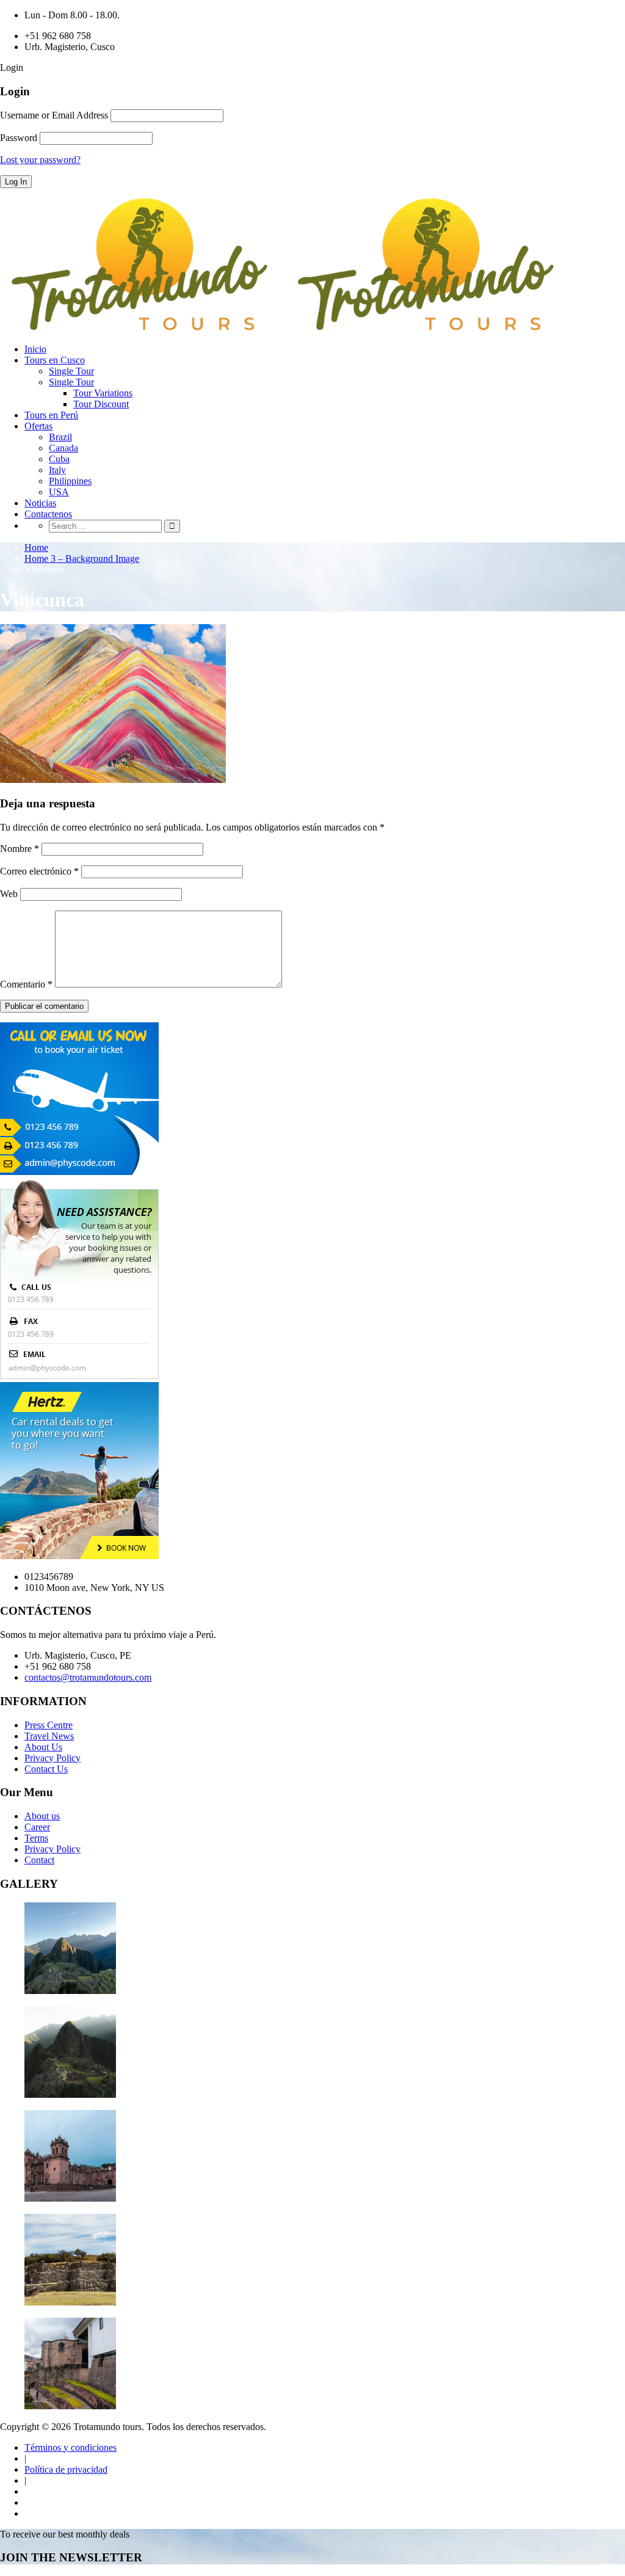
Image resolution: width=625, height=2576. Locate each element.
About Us (43, 1747)
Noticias (40, 503)
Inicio (35, 349)
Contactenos (48, 514)
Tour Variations (103, 393)
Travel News (49, 1736)
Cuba (59, 459)
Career (37, 1827)
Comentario (26, 984)
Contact (39, 1860)
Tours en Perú (51, 415)
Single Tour (71, 371)
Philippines (70, 481)
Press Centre (49, 1725)
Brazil (60, 437)
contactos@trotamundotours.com (88, 1677)
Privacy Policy (52, 1758)
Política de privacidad (66, 2469)
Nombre (20, 849)
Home (36, 548)
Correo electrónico (39, 871)
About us (42, 1816)
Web (9, 894)
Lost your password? (40, 160)
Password (19, 138)
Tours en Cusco (55, 360)
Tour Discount (101, 404)
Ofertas (38, 426)
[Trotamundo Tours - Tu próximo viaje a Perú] (286, 328)
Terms (36, 1838)
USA (59, 492)
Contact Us (46, 1769)
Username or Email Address (54, 115)
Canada (63, 448)
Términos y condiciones (70, 2447)
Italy (57, 470)
